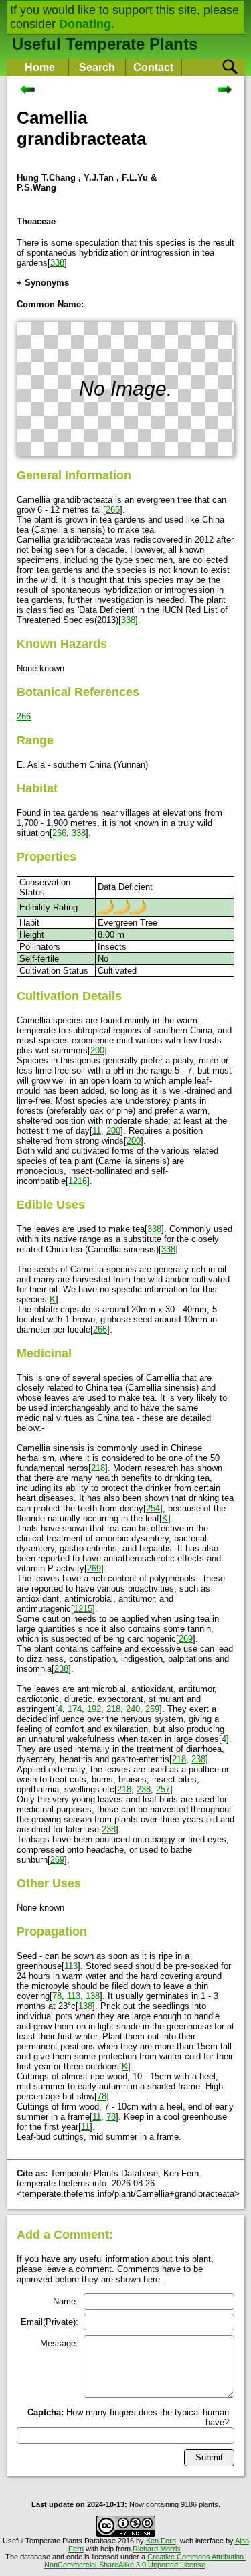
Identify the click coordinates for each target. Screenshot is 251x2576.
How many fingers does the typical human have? (128, 2417)
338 (57, 263)
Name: (66, 2301)
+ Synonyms (43, 283)
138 (93, 1996)
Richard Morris (157, 2549)
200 (97, 1050)
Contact (153, 67)
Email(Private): (50, 2322)
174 (75, 1709)
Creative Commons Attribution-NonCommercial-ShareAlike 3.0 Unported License (145, 2561)
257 (163, 1789)
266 (113, 510)
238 (61, 1669)
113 (71, 1966)
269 (94, 1568)
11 (97, 1131)
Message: (59, 2343)
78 (57, 1996)
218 (98, 1468)
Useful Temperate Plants (105, 44)
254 (153, 1508)
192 (94, 1709)
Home (40, 67)
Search (97, 67)
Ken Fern (161, 2541)
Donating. (87, 24)
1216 (78, 1181)
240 (133, 1709)
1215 (83, 1609)
